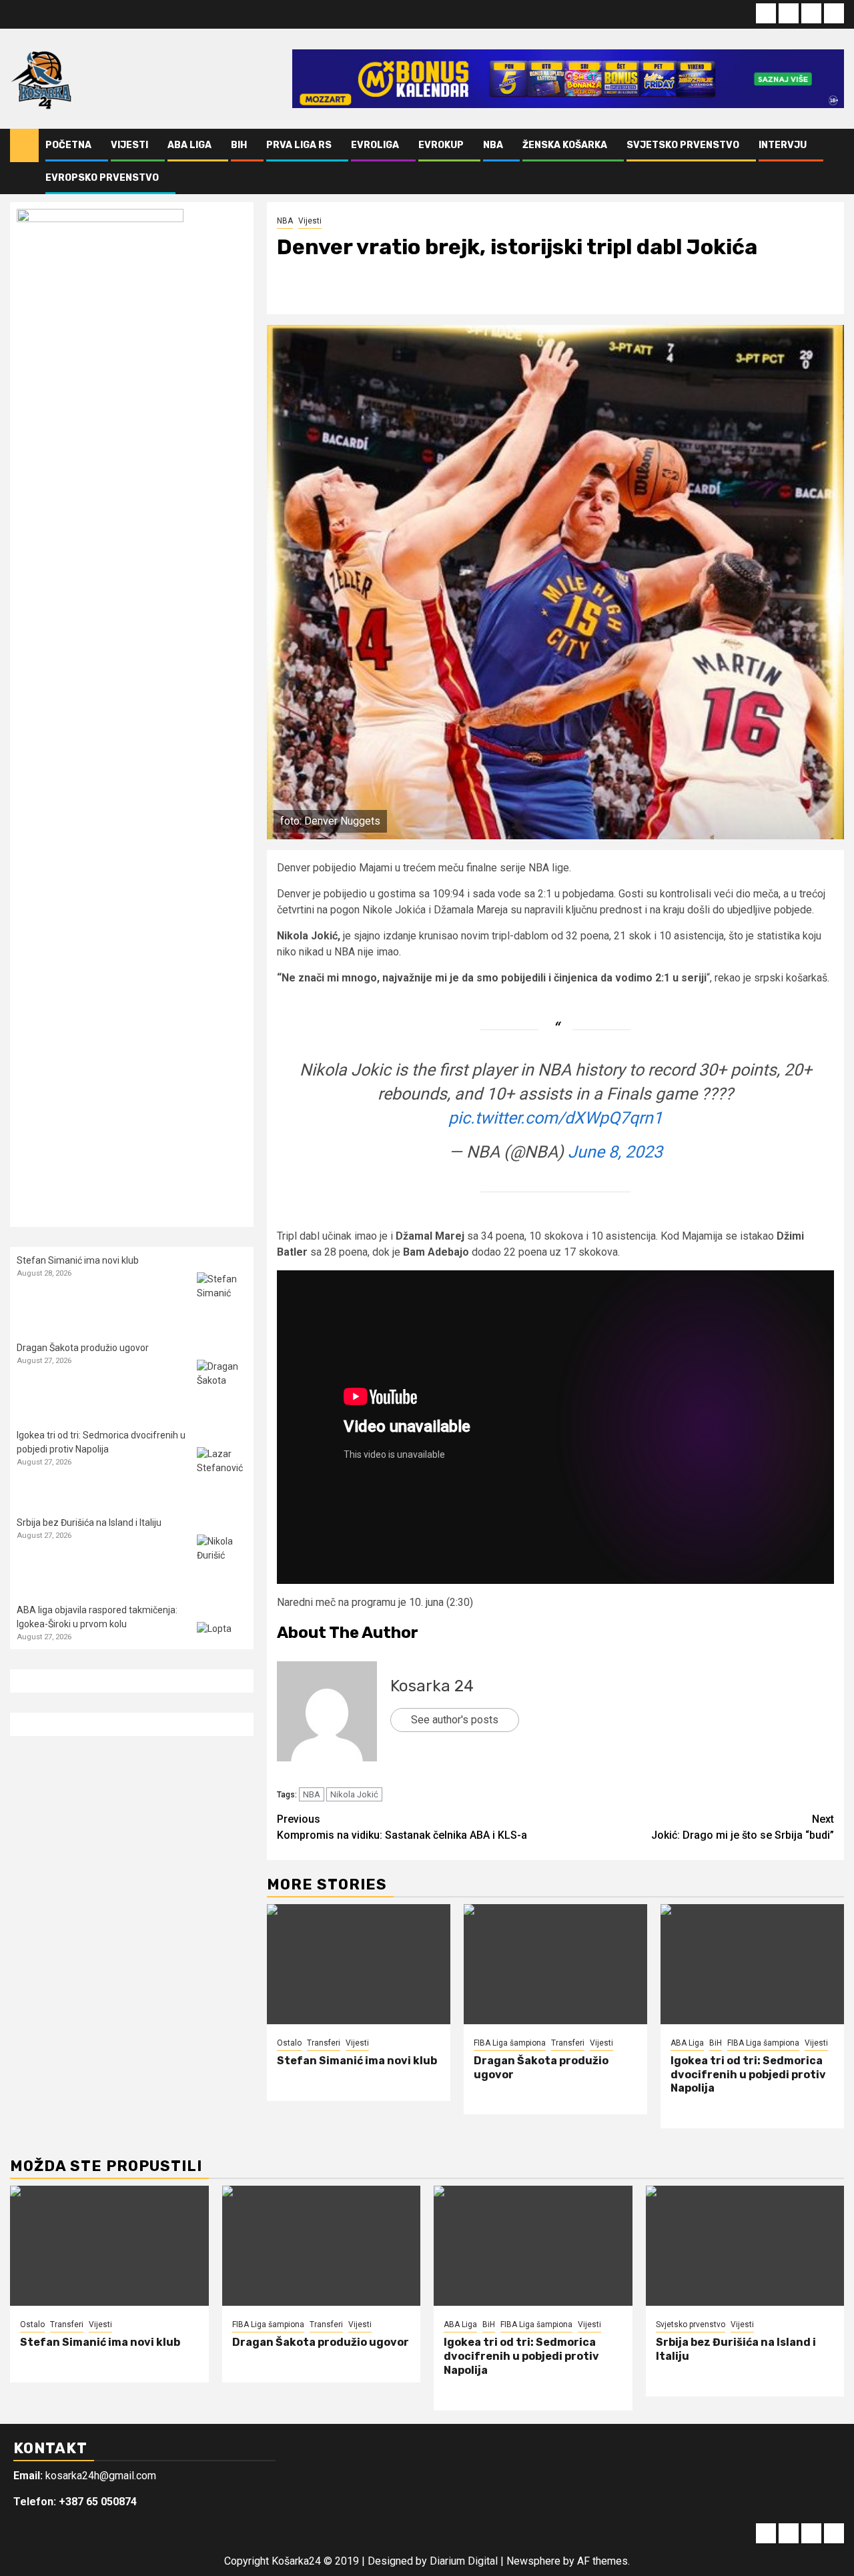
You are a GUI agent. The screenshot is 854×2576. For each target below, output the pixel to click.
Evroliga (375, 145)
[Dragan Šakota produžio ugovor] (555, 1964)
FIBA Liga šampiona (510, 2043)
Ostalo (289, 2043)
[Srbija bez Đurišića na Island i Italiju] (222, 1560)
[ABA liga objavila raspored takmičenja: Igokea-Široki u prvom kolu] (222, 1647)
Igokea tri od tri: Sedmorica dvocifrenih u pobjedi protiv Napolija (748, 2075)
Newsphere (533, 2561)
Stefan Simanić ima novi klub (357, 2061)
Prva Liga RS (299, 145)
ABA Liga (189, 145)
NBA (493, 145)
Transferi (324, 2043)
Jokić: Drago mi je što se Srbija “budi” (743, 1827)
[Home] (24, 145)
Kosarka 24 (432, 1686)
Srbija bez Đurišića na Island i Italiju (89, 1523)
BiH (239, 145)
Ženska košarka (565, 145)
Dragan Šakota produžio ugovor (83, 1348)
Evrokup (441, 145)
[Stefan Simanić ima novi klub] (359, 1964)
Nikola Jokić (354, 1794)
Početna (68, 145)
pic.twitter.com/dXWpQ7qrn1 (555, 1118)
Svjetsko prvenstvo (683, 145)
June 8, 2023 (615, 1152)
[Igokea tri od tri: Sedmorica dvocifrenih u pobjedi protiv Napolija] (752, 1964)
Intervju (783, 145)
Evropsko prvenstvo (102, 178)
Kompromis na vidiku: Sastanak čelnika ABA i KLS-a (402, 1827)
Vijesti (129, 145)
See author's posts (455, 1720)
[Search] (834, 161)
